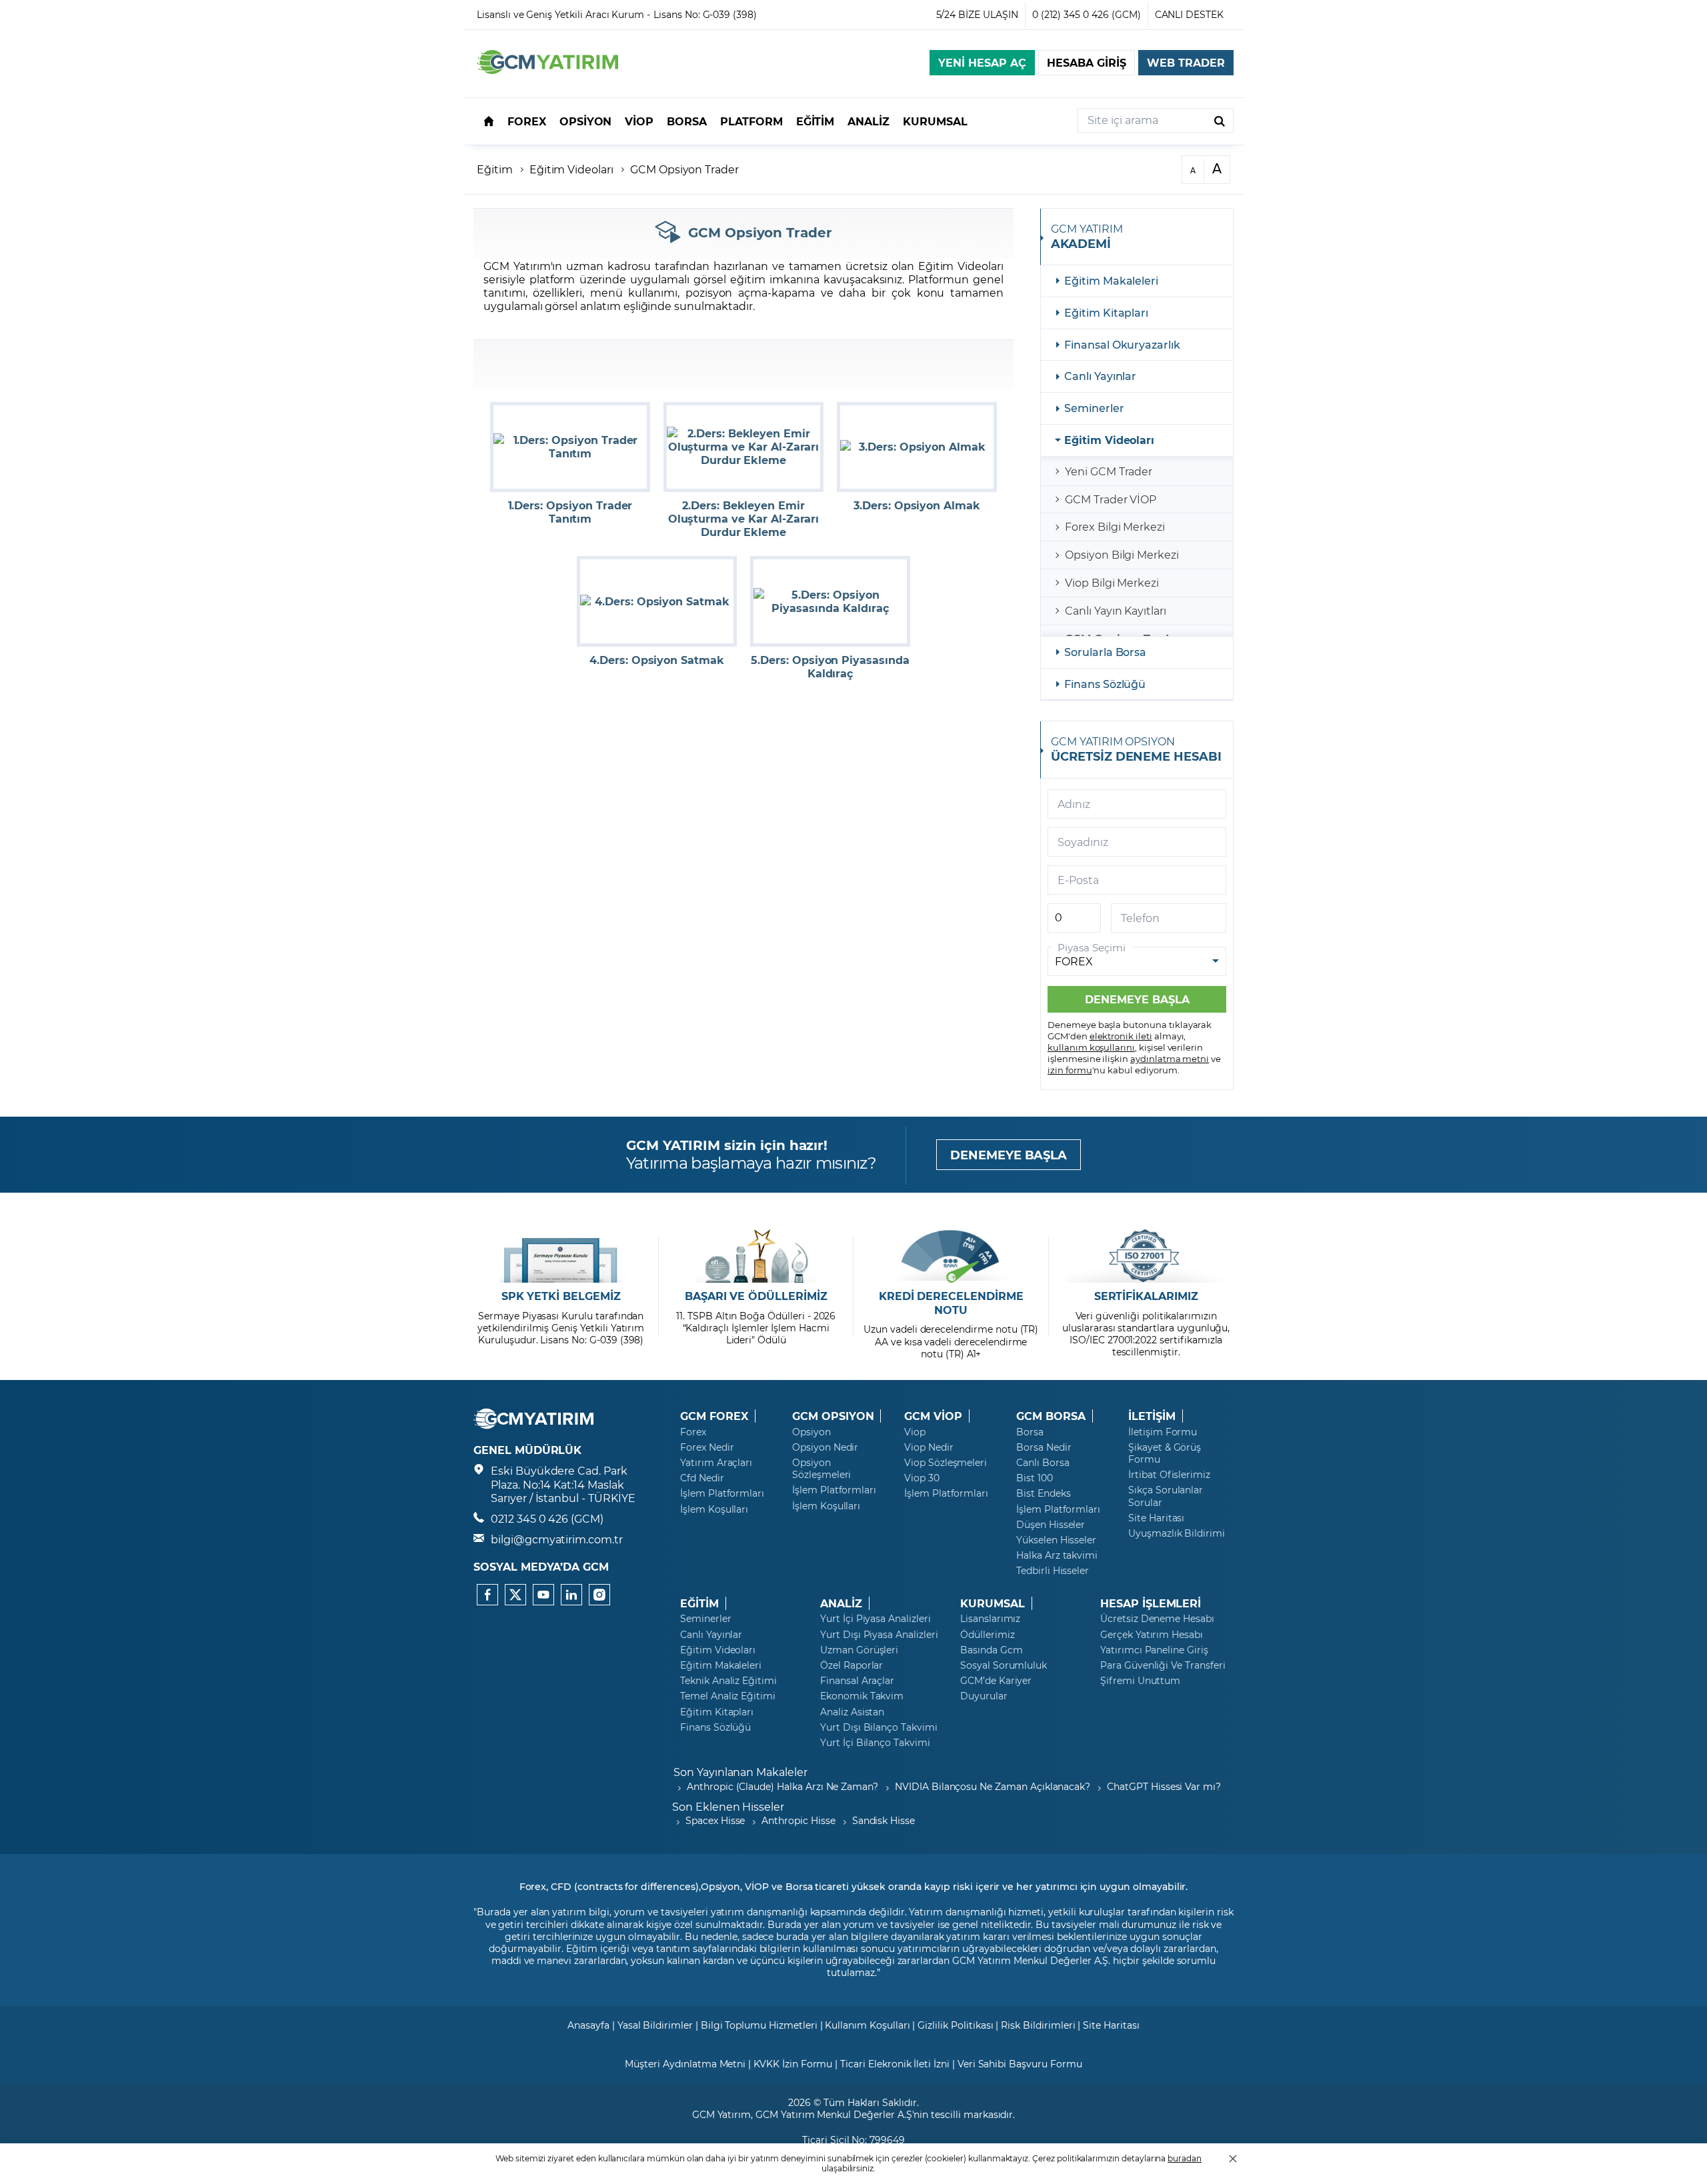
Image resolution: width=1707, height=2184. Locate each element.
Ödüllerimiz (987, 1635)
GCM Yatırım (721, 2114)
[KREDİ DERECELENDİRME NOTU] (951, 1256)
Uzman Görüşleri (859, 1650)
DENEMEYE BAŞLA (1009, 1155)
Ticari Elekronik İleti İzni (895, 2064)
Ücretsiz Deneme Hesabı (1157, 1619)
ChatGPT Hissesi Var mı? (1164, 1786)
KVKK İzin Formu (793, 2064)
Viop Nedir (929, 1447)
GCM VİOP (933, 1416)
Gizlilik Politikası (955, 2025)
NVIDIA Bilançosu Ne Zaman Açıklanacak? (993, 1786)
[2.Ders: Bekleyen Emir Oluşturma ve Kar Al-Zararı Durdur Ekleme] (743, 447)
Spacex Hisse (715, 1820)
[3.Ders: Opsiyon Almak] (917, 447)
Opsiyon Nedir (825, 1447)
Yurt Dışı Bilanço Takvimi (879, 1727)
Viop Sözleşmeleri (946, 1463)
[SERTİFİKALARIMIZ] (1146, 1256)
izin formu (1070, 1070)
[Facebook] (487, 1595)
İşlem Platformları (722, 1493)
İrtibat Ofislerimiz (1169, 1475)
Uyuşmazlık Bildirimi (1177, 1533)
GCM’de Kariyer (996, 1681)
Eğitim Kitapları (1106, 312)
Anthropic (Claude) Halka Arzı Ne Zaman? (782, 1786)
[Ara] (1220, 120)
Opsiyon (811, 1432)
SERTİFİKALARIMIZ (1146, 1296)
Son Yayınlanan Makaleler (740, 1772)
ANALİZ (841, 1603)
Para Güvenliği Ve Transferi (1163, 1665)
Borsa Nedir (1044, 1447)
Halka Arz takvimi (1057, 1555)
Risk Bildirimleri (1038, 2025)
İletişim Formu (1163, 1432)
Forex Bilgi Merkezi (1115, 526)
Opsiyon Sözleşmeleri (821, 1469)
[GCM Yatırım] (547, 70)
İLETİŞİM (1152, 1416)
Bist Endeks (1043, 1493)
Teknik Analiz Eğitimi (728, 1681)
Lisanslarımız (990, 1619)
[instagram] (599, 1595)
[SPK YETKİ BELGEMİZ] (561, 1256)
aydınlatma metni (1170, 1058)
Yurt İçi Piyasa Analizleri (876, 1619)
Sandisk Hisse (884, 1820)
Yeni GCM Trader (1109, 471)
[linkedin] (571, 1595)
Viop (915, 1432)
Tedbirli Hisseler (1053, 1571)
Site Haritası (1156, 1518)
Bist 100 (1035, 1478)
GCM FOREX (714, 1416)
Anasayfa (588, 2025)
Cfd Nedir (702, 1478)
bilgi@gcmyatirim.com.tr (557, 1539)
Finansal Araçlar (857, 1681)
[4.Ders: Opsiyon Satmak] (657, 601)
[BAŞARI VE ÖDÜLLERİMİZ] (756, 1256)
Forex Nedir (707, 1447)
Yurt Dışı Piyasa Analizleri (879, 1635)
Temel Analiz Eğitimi (728, 1696)
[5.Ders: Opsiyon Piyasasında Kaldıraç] (830, 601)
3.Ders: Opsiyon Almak (917, 505)
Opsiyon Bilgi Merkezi (1122, 554)
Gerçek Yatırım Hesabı (1152, 1635)
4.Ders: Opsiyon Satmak (657, 660)
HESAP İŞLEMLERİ (1151, 1603)
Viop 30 (922, 1478)
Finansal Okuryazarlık (1122, 344)
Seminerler (1094, 408)
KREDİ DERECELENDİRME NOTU (951, 1303)
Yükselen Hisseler (1056, 1540)
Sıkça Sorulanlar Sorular (1166, 1496)
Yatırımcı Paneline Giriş (1154, 1650)
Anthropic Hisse (798, 1820)
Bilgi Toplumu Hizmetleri (759, 2025)
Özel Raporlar (851, 1665)
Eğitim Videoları (571, 169)
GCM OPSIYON (833, 1416)
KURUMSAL (993, 1603)
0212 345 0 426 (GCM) (547, 1518)
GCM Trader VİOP (1111, 499)
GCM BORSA (1051, 1416)
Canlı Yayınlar (1100, 376)
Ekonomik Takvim (862, 1696)
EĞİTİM (699, 1603)
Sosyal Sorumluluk (1004, 1665)
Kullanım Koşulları (867, 2025)
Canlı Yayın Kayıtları (1116, 610)
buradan (1185, 2158)
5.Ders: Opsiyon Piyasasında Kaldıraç (830, 667)
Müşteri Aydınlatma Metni (685, 2064)
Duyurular (984, 1696)
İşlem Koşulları (714, 1509)
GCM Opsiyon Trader (684, 169)
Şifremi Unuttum (1140, 1681)
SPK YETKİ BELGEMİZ (561, 1296)
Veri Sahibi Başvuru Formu (1020, 2064)
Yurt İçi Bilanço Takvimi (875, 1743)
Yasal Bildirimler (655, 2025)
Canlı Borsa (1043, 1463)
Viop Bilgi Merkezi (1112, 582)
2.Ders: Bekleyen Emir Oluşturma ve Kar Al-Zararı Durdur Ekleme (744, 519)
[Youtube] (543, 1595)
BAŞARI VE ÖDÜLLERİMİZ (756, 1296)
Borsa (1030, 1432)
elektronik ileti (1121, 1036)
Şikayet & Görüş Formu (1165, 1453)
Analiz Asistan (852, 1712)
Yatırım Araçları (716, 1463)
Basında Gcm (991, 1650)
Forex (693, 1432)
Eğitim (495, 169)
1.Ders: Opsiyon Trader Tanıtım (570, 512)
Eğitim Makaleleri (1111, 280)
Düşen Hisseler (1051, 1525)
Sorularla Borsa (1105, 652)
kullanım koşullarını (1091, 1047)
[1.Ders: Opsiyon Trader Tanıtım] (570, 447)
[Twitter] (515, 1595)
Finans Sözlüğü (1105, 684)
